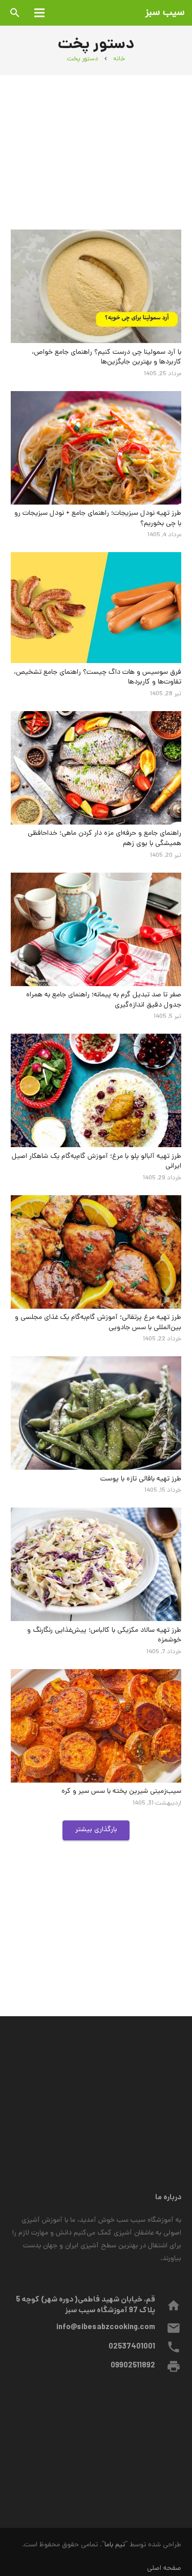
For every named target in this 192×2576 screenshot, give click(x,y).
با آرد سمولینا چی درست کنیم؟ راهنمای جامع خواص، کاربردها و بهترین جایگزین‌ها (106, 358)
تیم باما (115, 2545)
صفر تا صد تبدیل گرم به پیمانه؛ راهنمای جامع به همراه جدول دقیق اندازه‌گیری (104, 1000)
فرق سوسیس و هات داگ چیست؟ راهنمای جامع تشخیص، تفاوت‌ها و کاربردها (98, 678)
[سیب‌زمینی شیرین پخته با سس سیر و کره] (96, 1726)
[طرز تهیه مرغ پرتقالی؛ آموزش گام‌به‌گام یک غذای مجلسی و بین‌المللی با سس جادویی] (96, 1252)
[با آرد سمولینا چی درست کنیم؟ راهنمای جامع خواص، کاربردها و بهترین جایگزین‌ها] (96, 286)
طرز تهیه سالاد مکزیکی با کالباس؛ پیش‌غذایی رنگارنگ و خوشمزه (104, 1636)
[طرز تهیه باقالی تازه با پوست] (96, 1413)
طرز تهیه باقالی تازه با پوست (141, 1479)
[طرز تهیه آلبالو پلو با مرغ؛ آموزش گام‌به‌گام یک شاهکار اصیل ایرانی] (96, 1090)
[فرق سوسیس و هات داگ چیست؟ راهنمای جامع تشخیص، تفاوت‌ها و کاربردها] (96, 608)
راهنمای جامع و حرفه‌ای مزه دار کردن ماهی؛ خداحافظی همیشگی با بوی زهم (104, 839)
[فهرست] (39, 13)
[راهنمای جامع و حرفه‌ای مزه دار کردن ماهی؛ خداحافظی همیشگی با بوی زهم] (96, 768)
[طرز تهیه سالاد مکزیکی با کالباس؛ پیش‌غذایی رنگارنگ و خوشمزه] (96, 1564)
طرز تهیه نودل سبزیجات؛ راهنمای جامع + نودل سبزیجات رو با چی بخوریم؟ (98, 519)
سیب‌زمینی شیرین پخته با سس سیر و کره (121, 1792)
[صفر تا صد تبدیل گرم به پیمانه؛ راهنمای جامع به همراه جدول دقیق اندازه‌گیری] (96, 929)
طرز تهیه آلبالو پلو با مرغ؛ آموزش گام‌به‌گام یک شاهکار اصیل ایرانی (97, 1162)
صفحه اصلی (164, 2569)
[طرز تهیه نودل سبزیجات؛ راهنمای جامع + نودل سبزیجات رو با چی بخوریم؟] (96, 448)
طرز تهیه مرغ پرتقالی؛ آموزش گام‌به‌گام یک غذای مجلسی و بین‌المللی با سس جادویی (98, 1323)
